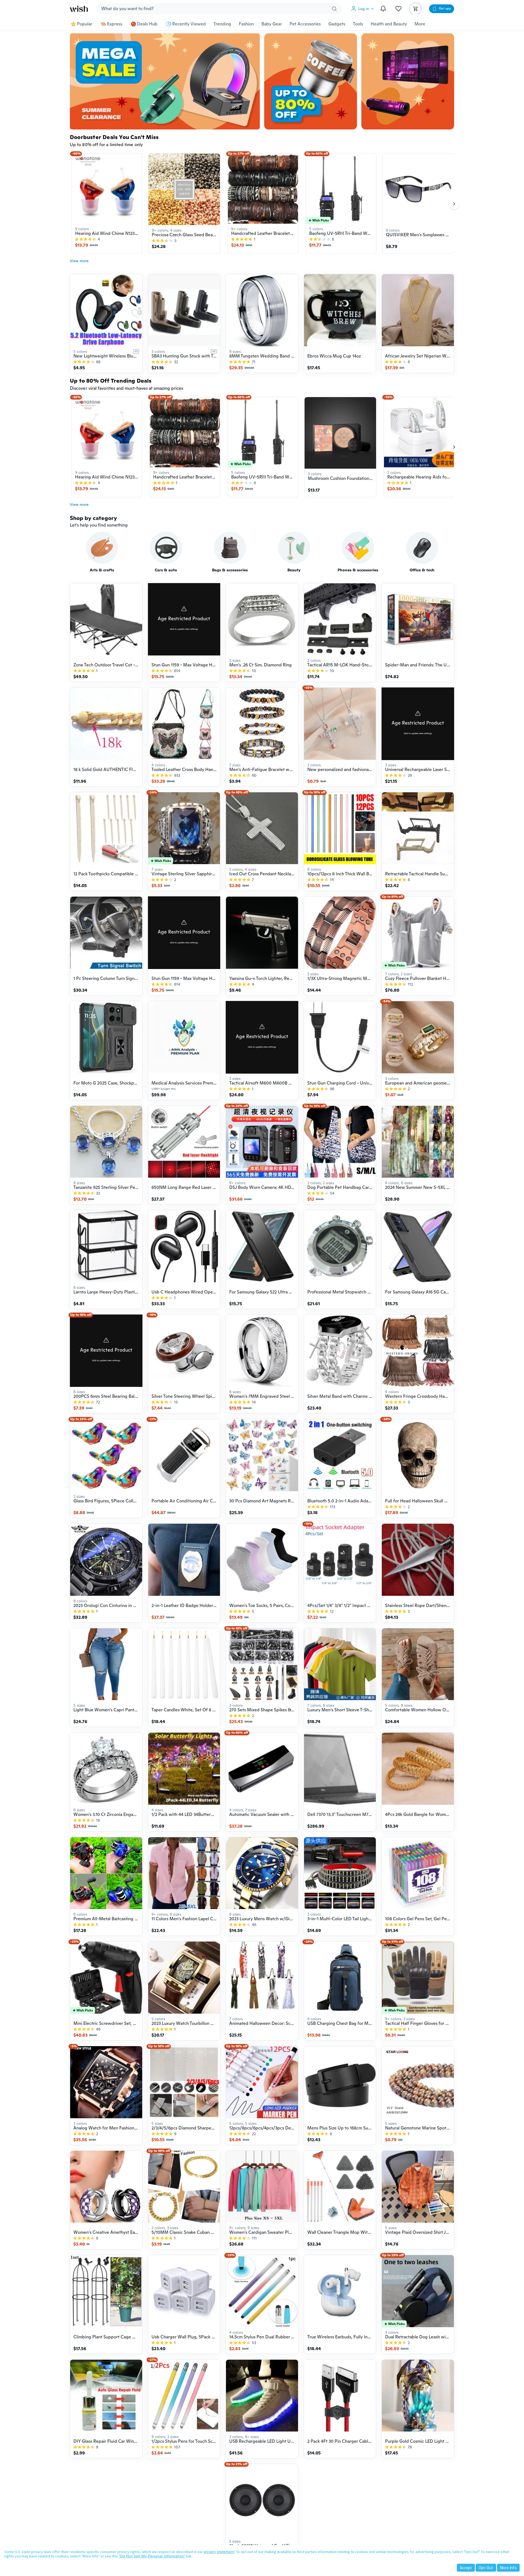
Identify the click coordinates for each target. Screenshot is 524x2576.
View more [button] (79, 261)
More (420, 24)
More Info (508, 2568)
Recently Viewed (189, 24)
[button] (364, 9)
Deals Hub (147, 24)
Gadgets (337, 24)
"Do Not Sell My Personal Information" (152, 2556)
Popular (85, 24)
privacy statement (219, 2552)
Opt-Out (486, 2568)
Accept (466, 2568)
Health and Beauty (389, 24)
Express (115, 24)
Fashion (246, 24)
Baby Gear (272, 24)
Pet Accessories (305, 24)
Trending (222, 24)
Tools (358, 24)
